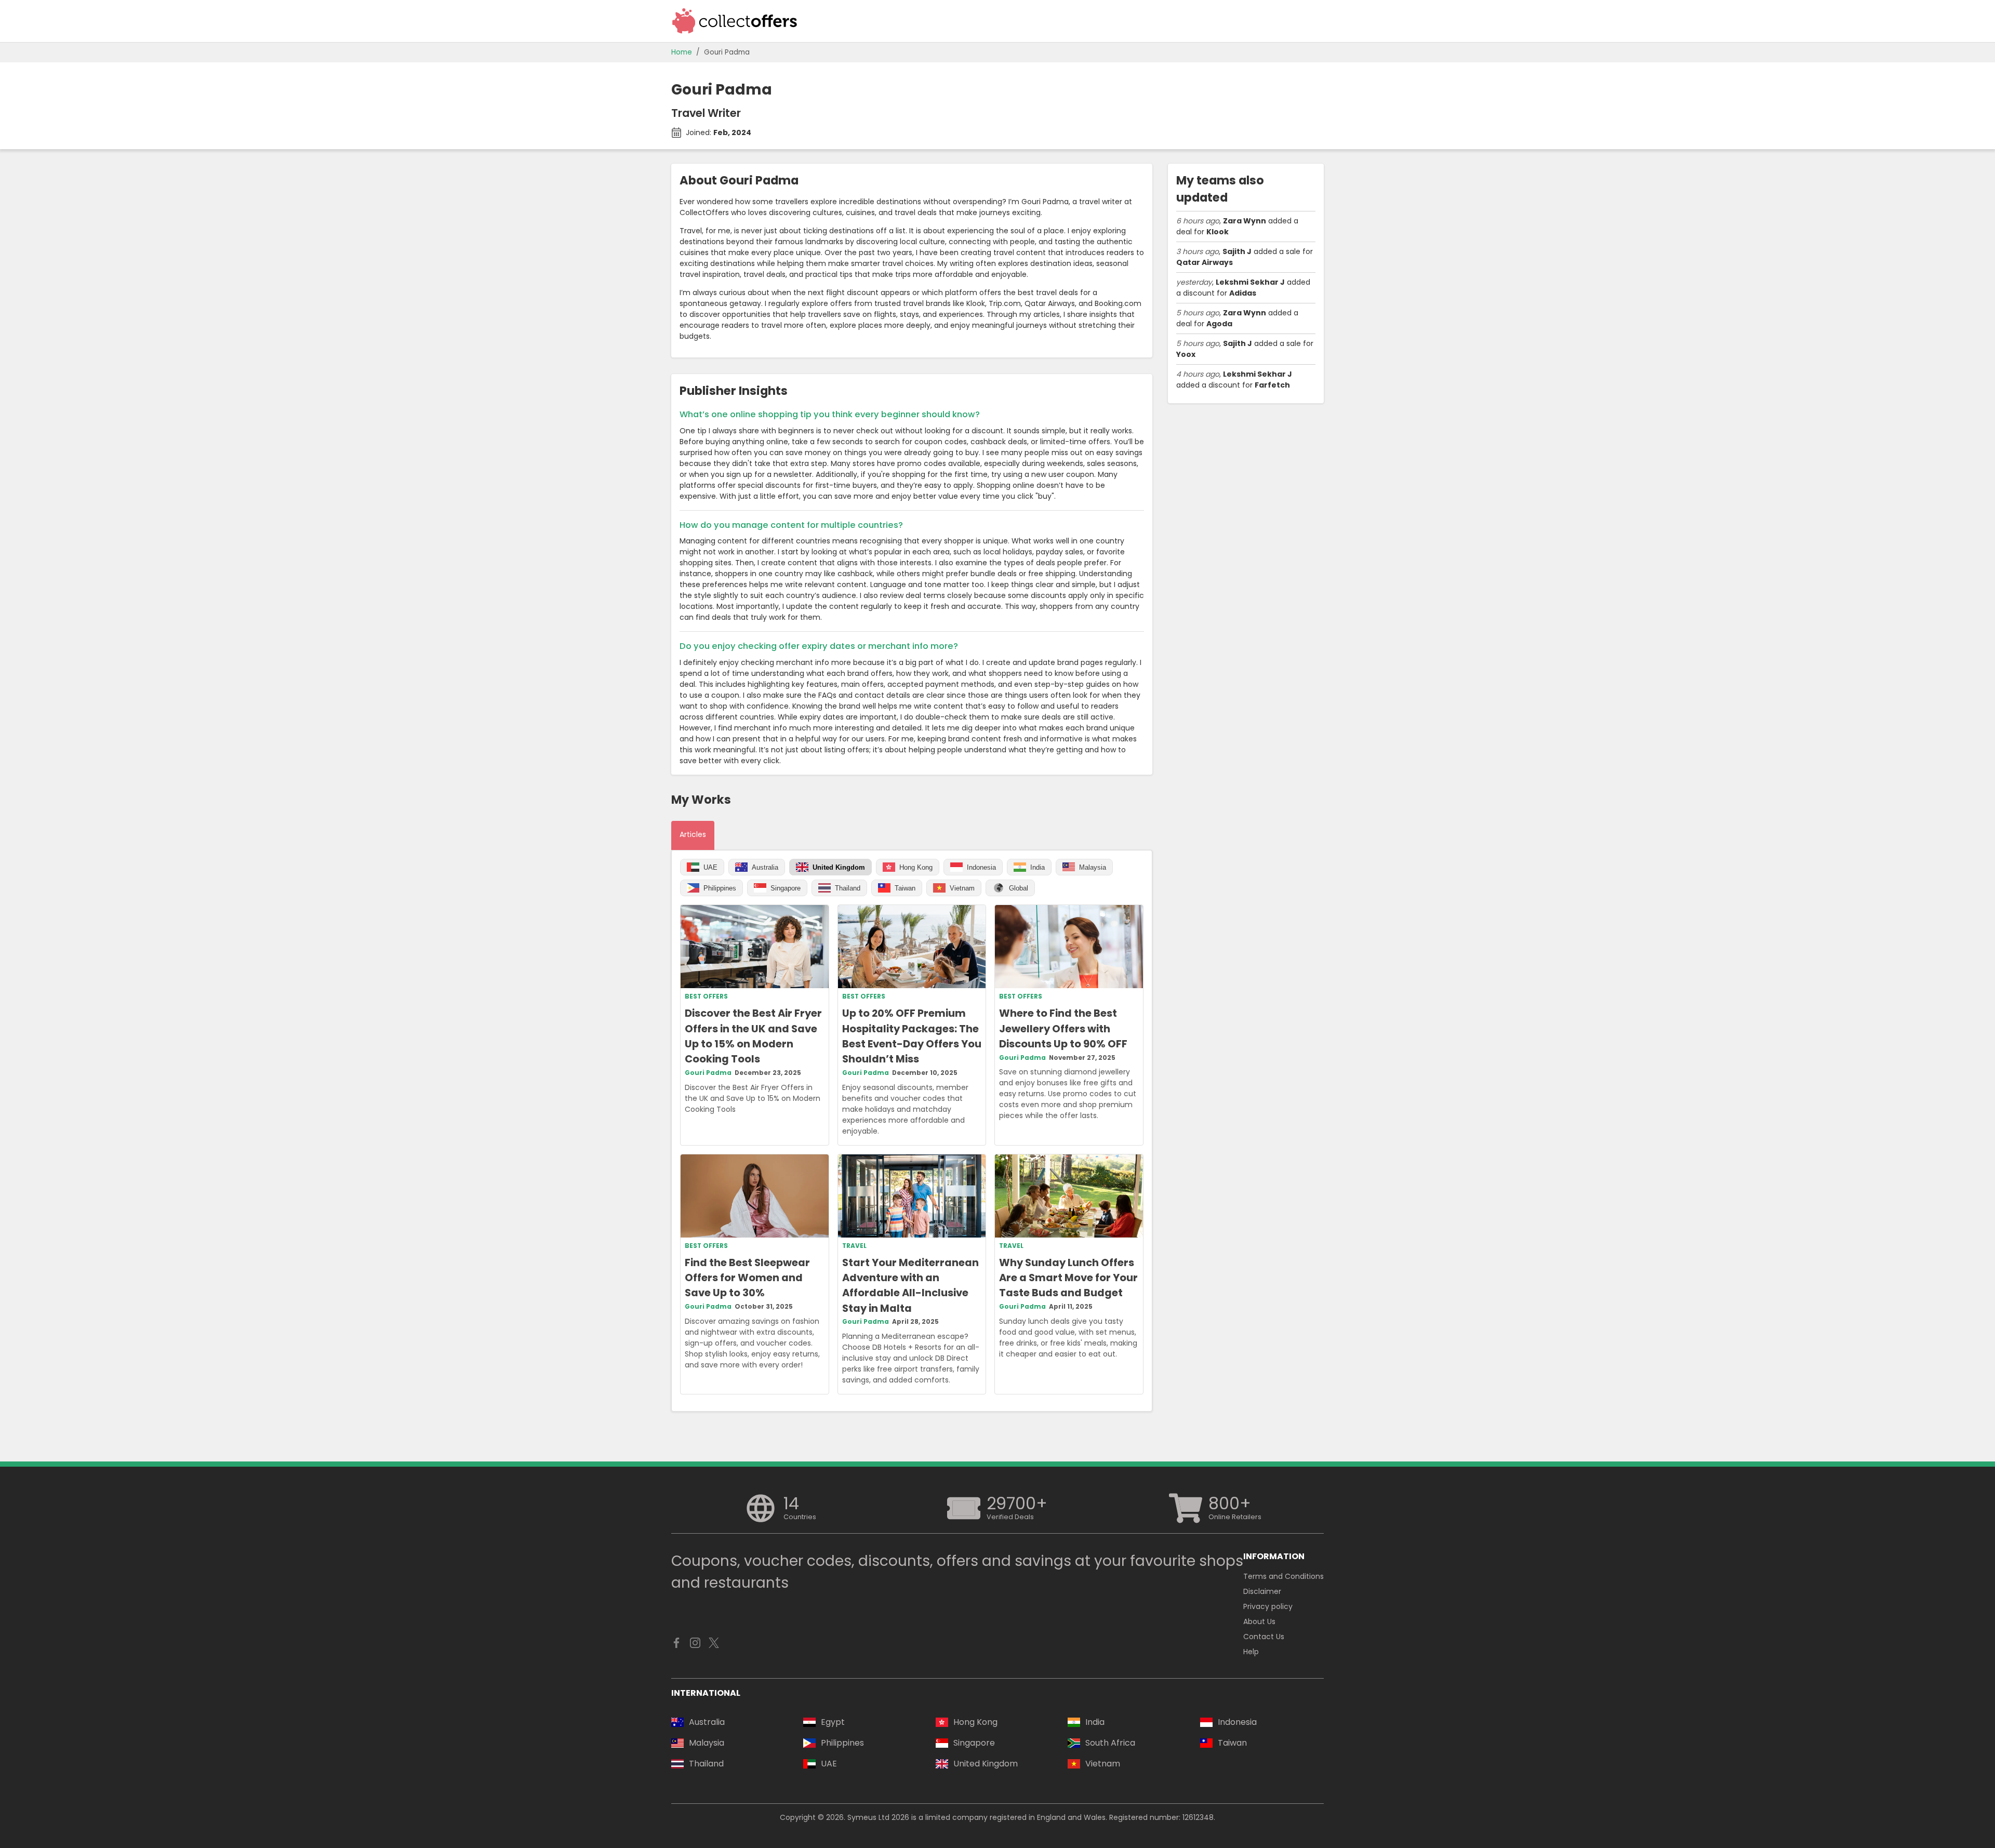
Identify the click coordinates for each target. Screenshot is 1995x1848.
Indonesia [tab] (981, 867)
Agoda (1219, 324)
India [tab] (1038, 867)
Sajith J (1237, 251)
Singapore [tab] (786, 888)
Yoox (1186, 354)
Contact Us (1264, 1637)
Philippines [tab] (720, 888)
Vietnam (1103, 1764)
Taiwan (1232, 1743)
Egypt (833, 1722)
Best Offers (706, 996)
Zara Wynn (1245, 221)
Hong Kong (975, 1722)
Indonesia (1237, 1722)
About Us (1259, 1621)
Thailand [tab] (848, 888)
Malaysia (707, 1743)
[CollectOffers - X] (714, 1645)
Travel (854, 1246)
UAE (829, 1764)
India (1095, 1722)
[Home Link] (735, 21)
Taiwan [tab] (905, 888)
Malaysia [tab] (1093, 867)
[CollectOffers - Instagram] (695, 1645)
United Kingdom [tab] (839, 867)
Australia (707, 1722)
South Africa (1110, 1743)
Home (682, 52)
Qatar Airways (1205, 262)
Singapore (974, 1743)
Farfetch (1272, 385)
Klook (1218, 232)
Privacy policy (1268, 1606)
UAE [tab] (710, 867)
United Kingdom (986, 1764)
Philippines (842, 1743)
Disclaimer (1262, 1591)
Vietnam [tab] (962, 888)
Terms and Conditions (1284, 1576)
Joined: (719, 132)
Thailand (706, 1764)
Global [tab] (1019, 888)
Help (1251, 1652)
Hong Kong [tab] (916, 867)
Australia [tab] (765, 867)
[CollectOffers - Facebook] (676, 1645)
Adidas (1243, 293)
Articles (693, 834)
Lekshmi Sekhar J (1250, 282)
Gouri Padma (727, 52)
